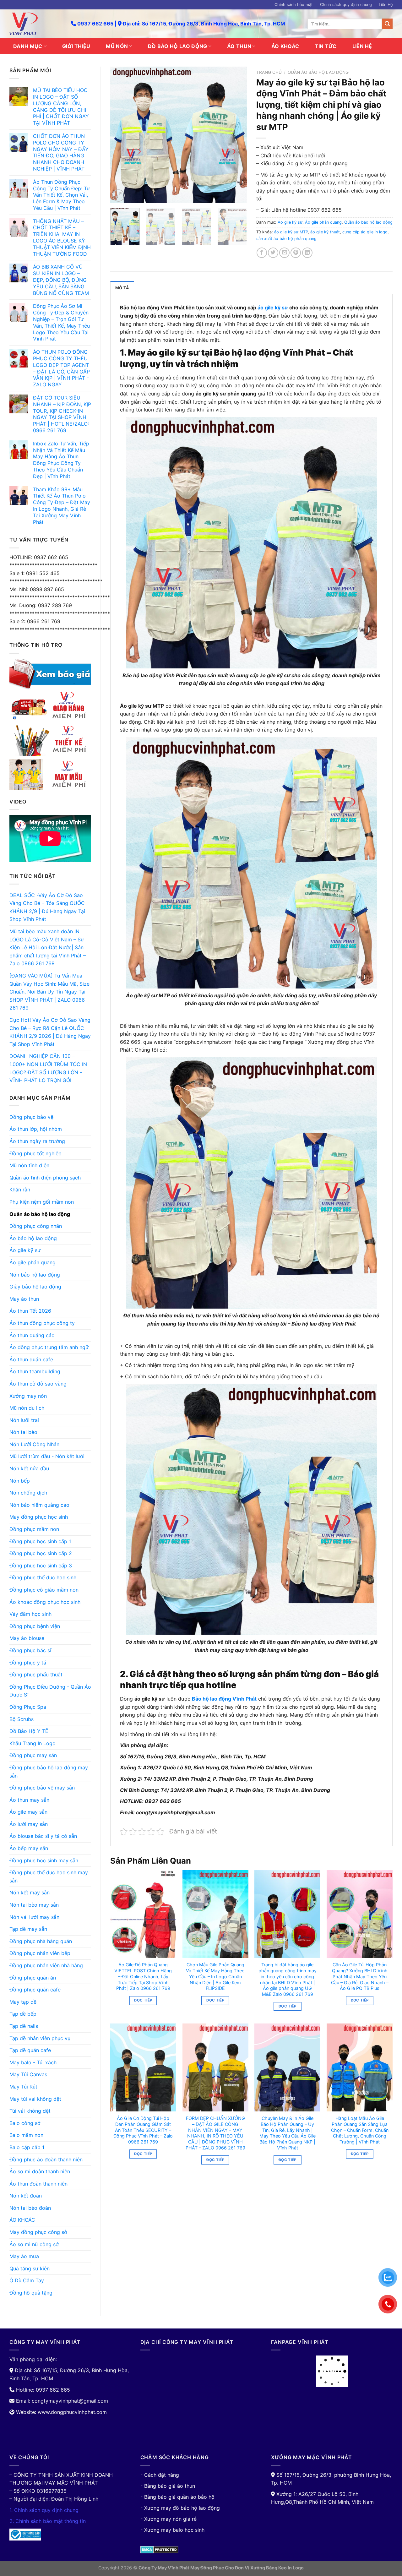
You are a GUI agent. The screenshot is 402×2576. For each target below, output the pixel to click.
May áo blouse (27, 1638)
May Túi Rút (23, 2087)
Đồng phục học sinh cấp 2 (41, 1553)
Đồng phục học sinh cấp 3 (41, 1566)
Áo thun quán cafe (31, 1359)
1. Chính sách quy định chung (44, 2510)
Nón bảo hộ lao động (35, 1275)
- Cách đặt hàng (160, 2475)
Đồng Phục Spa (28, 1707)
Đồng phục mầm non (34, 1529)
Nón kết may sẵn (30, 1893)
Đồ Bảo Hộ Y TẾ (29, 1731)
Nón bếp (20, 1481)
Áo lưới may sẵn (29, 1824)
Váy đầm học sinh (30, 1614)
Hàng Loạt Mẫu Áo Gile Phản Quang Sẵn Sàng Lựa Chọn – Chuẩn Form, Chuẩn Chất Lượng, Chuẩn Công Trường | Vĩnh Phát (360, 2130)
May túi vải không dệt (35, 2099)
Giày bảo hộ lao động (35, 1287)
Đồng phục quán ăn (33, 1978)
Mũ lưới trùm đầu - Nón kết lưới (47, 1456)
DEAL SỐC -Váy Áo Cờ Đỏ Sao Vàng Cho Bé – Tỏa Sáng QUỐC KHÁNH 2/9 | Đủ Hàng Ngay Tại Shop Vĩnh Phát (47, 907)
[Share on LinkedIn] (307, 253)
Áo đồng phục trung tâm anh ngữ (49, 1347)
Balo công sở (25, 2123)
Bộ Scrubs (22, 1719)
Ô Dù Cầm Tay (27, 2280)
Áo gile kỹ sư (25, 1250)
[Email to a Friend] (284, 253)
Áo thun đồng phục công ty (42, 1323)
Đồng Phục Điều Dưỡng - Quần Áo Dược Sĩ (50, 1691)
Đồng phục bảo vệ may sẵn (42, 1788)
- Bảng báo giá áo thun (168, 2486)
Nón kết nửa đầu (29, 1468)
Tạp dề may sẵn (28, 1929)
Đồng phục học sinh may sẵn (44, 1860)
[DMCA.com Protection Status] (159, 2549)
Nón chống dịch (28, 1493)
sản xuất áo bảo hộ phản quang (286, 239)
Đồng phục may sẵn (33, 1755)
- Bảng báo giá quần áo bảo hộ (177, 2497)
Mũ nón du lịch (27, 1408)
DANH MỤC (28, 46)
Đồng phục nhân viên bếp (40, 1953)
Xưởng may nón (28, 1396)
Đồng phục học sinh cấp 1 (40, 1541)
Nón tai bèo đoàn (30, 2208)
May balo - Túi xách (33, 2062)
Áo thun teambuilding (35, 1371)
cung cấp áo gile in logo (365, 232)
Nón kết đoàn (26, 2196)
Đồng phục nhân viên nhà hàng (46, 1965)
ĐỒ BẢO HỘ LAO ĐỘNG (178, 46)
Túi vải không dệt (30, 2111)
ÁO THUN (239, 46)
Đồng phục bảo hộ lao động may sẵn (49, 1772)
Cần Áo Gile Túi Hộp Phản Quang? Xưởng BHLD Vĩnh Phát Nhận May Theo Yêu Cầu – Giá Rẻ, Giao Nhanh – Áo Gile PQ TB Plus (360, 1976)
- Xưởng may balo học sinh (172, 2530)
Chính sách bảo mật (294, 5)
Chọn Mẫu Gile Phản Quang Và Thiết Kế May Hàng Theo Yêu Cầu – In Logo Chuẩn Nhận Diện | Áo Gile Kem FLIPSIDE (215, 1976)
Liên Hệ (386, 5)
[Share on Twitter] (273, 253)
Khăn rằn (20, 1190)
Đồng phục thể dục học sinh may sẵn (49, 1876)
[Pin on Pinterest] (296, 253)
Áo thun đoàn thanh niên (38, 2184)
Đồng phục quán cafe (35, 1990)
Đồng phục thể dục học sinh (43, 1577)
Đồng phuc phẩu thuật (36, 1675)
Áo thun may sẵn (29, 1800)
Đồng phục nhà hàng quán (41, 1941)
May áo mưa (24, 2256)
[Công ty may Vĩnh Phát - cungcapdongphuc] (35, 24)
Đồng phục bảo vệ (31, 1117)
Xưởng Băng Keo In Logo (277, 2568)
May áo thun (24, 1299)
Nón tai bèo (23, 1432)
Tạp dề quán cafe (30, 2050)
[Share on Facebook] (262, 253)
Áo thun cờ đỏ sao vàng (38, 1384)
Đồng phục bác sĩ (30, 1650)
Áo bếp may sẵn (29, 1848)
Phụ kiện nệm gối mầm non (42, 1202)
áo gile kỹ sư (273, 308)
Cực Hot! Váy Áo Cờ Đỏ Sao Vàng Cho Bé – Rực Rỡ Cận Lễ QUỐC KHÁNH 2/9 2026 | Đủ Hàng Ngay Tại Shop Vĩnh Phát (50, 1032)
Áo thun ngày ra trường (37, 1141)
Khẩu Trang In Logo (33, 1743)
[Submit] (387, 24)
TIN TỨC (326, 46)
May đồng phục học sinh (39, 1517)
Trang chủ (269, 72)
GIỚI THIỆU (76, 46)
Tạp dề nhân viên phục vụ (40, 2038)
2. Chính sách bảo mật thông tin (48, 2521)
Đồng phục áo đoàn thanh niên (46, 2159)
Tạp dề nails (24, 2026)
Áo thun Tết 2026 (30, 1311)
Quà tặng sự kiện (30, 2268)
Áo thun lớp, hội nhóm (36, 1129)
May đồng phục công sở (38, 2232)
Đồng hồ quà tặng (31, 2293)
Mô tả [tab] (122, 288)
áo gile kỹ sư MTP (291, 232)
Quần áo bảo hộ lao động (40, 1214)
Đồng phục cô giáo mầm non (44, 1590)
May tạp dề (23, 2002)
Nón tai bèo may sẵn (34, 1905)
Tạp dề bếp (23, 2014)
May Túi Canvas (28, 2074)
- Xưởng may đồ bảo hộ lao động (180, 2508)
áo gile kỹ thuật (325, 232)
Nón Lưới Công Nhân (34, 1444)
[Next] (236, 135)
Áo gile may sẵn (28, 1812)
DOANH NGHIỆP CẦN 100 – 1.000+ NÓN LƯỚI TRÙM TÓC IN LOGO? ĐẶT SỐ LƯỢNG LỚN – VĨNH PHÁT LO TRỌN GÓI (48, 1068)
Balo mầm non (26, 2135)
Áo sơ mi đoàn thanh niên (40, 2171)
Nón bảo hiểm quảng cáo (39, 1505)
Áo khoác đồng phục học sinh (45, 1602)
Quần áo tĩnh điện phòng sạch (45, 1178)
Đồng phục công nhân (36, 1226)
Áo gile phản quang (33, 1262)
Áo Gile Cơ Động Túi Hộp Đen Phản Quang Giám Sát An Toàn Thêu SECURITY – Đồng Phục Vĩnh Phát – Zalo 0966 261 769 (143, 2130)
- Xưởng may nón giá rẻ (168, 2519)
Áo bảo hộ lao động (33, 1238)
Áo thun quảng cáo (32, 1335)
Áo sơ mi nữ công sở (34, 2244)
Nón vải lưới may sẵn (34, 1917)
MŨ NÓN (117, 46)
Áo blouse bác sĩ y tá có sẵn (43, 1836)
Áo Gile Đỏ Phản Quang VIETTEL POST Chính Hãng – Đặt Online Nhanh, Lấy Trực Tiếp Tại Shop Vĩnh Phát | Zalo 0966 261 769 (143, 1976)
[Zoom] (119, 196)
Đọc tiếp (143, 2000)
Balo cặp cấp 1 (27, 2147)
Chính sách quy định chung (346, 5)
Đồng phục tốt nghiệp (35, 1153)
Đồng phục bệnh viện (35, 1626)
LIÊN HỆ (362, 46)
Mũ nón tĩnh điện (29, 1165)
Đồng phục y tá (28, 1663)
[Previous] (121, 135)
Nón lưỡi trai (24, 1420)
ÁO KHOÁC (285, 46)
